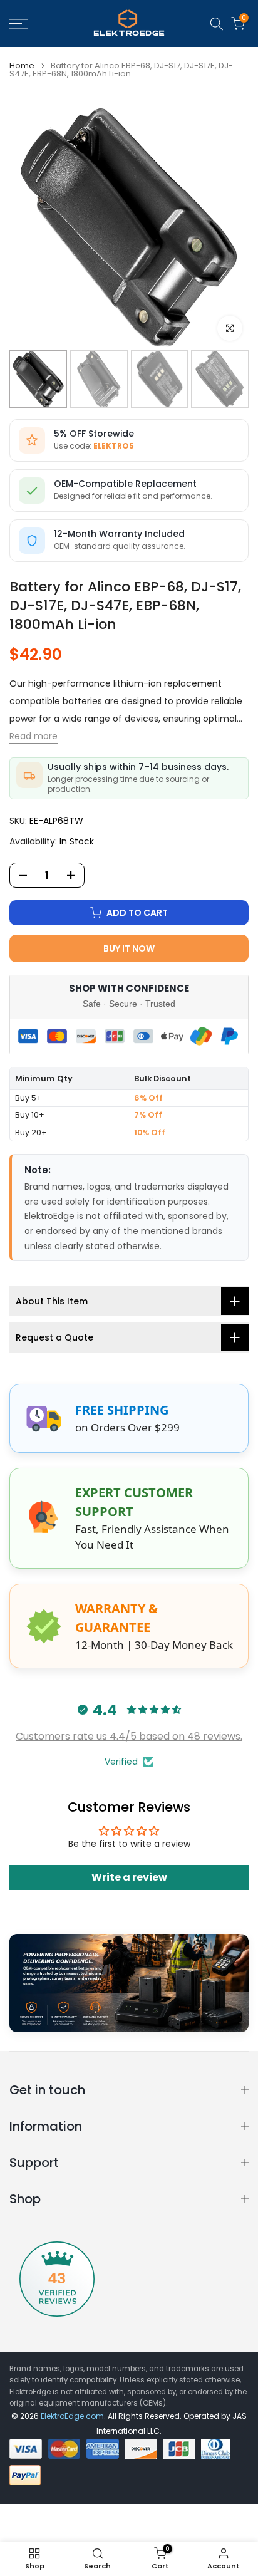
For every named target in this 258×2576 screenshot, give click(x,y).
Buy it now (129, 948)
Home (22, 65)
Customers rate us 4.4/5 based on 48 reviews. (129, 1736)
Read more (34, 736)
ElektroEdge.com (72, 2416)
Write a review (129, 1877)
